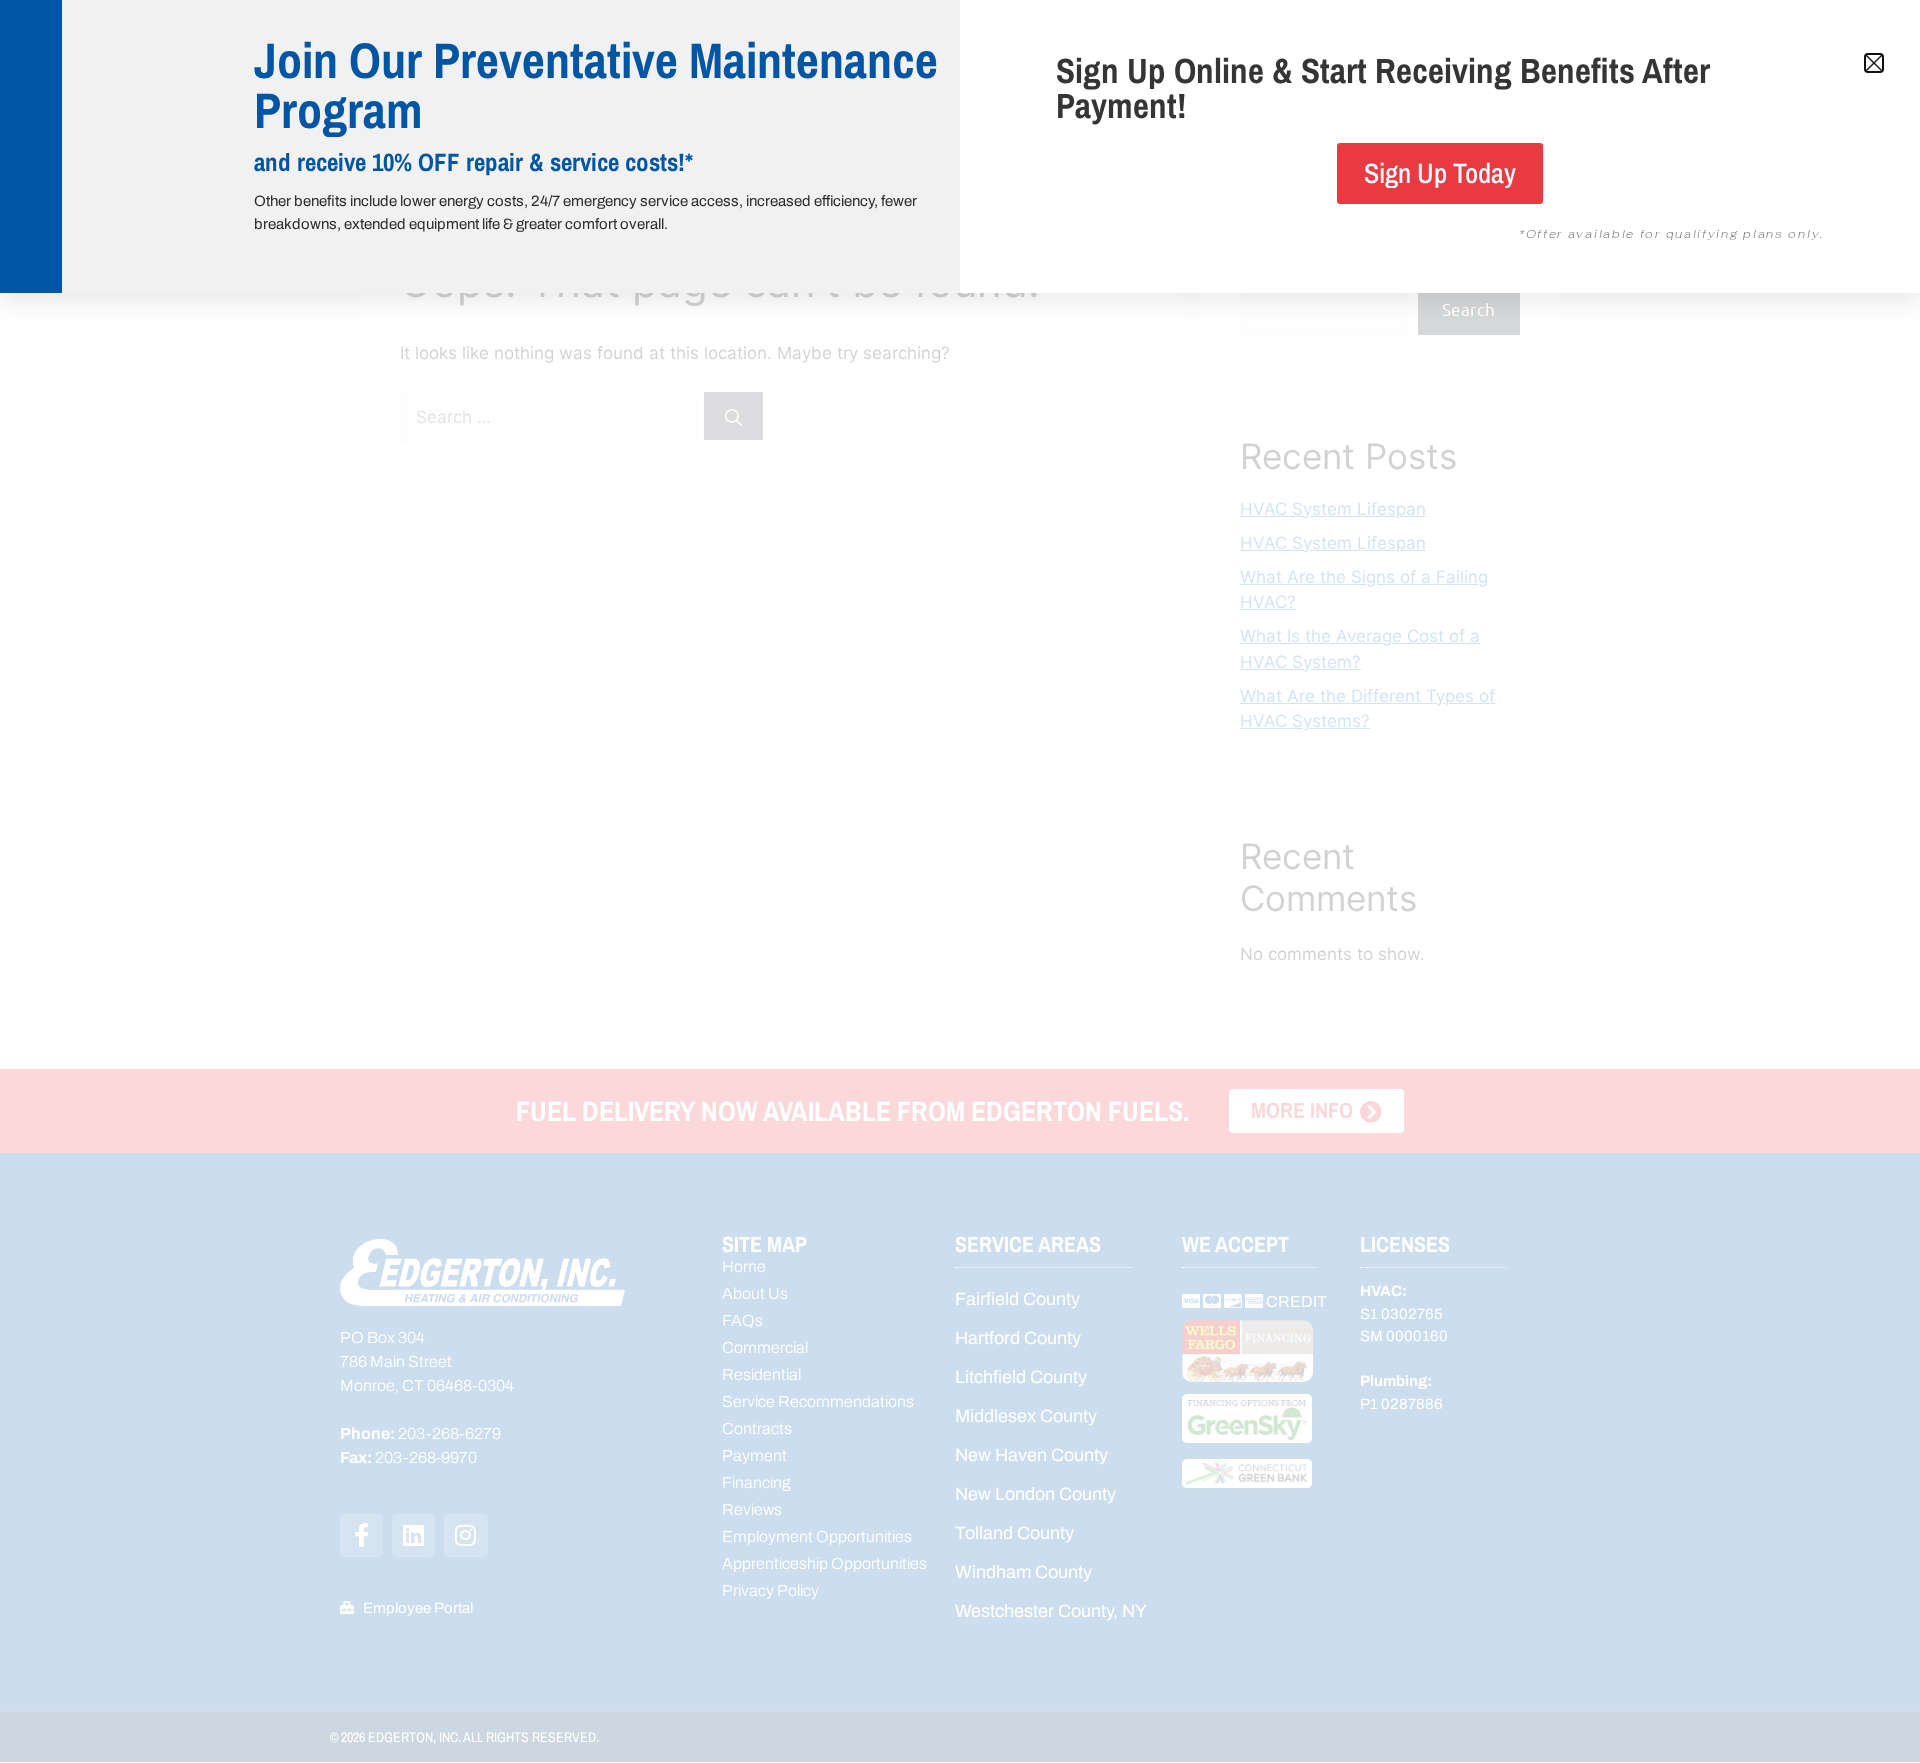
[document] (960, 881)
